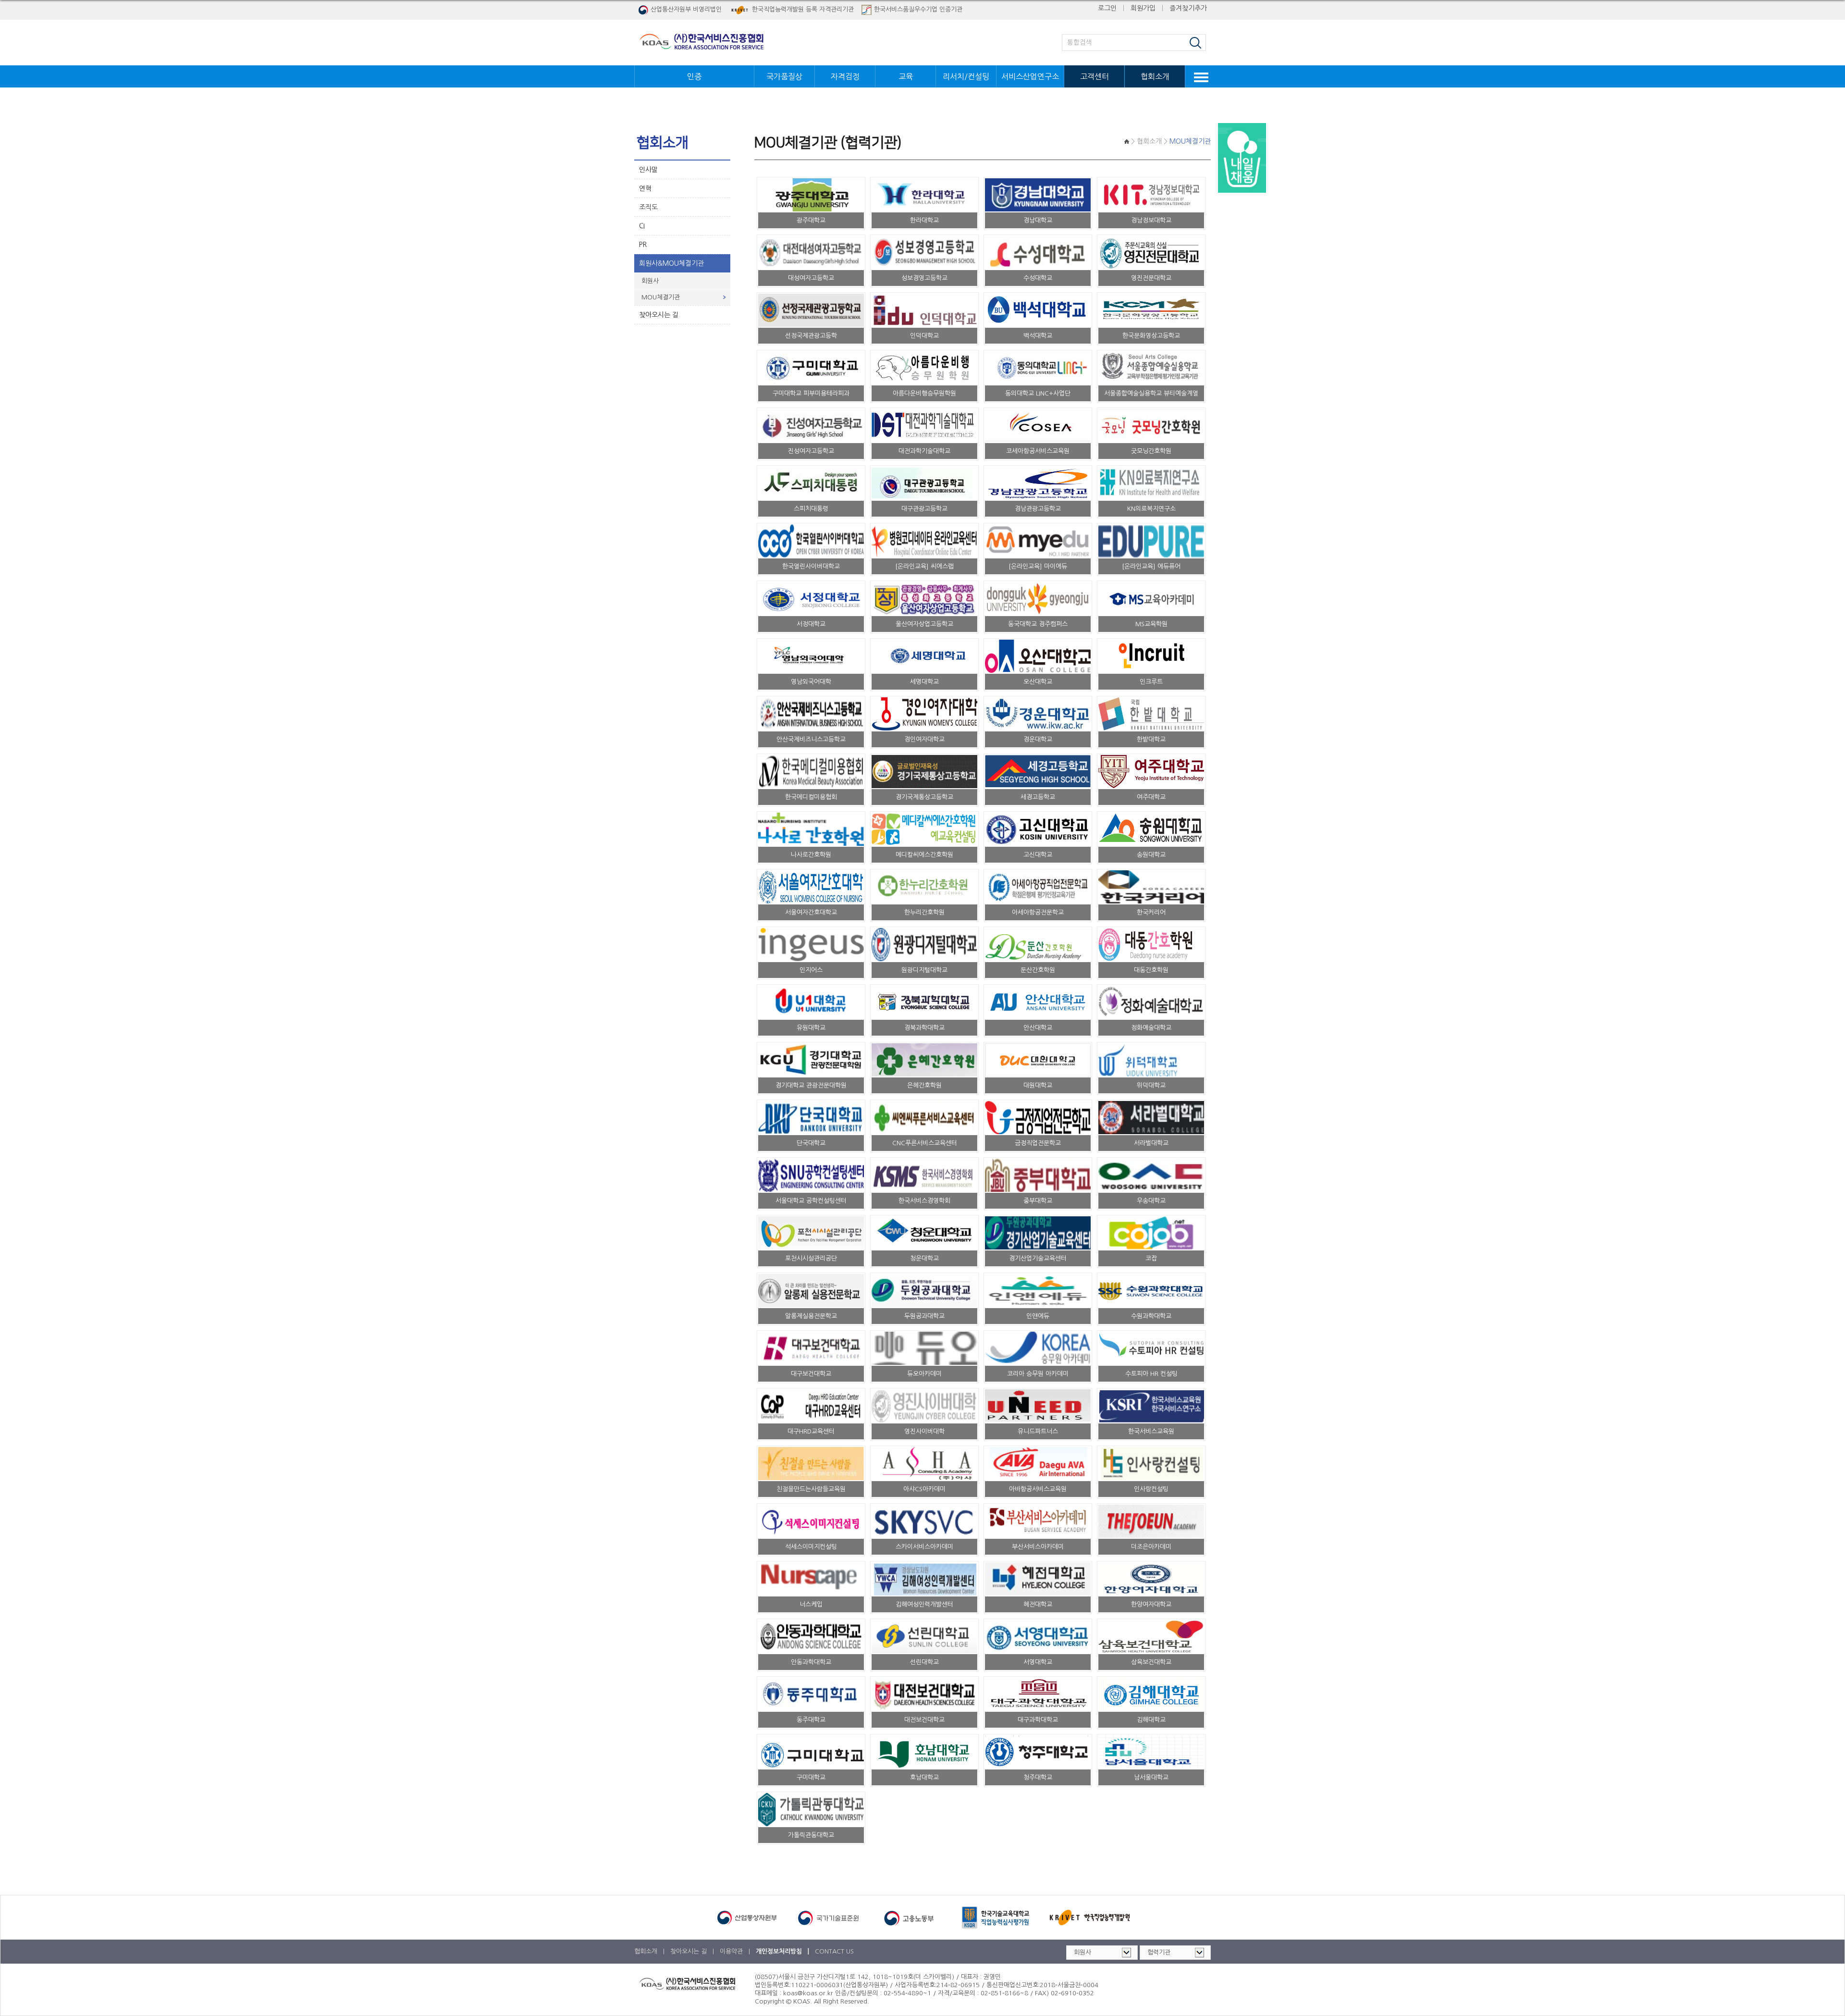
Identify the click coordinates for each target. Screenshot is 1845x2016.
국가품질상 (784, 76)
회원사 (650, 281)
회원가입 (1143, 8)
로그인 (1107, 8)
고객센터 (1095, 76)
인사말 (648, 170)
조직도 (648, 207)
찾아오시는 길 (659, 315)
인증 (694, 76)
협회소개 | (650, 1951)
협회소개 (1155, 76)
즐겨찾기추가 (1188, 8)
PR (643, 245)
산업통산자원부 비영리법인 (686, 9)
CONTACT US (834, 1951)
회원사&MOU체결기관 (671, 263)
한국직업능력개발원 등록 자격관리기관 (803, 9)
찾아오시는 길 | (693, 1951)
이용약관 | (736, 1951)
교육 (906, 76)
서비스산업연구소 (1030, 76)
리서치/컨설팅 (966, 76)
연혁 (645, 188)
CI (642, 226)
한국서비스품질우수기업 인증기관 (918, 9)
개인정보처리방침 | (783, 1951)
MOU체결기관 (661, 297)
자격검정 (845, 76)
